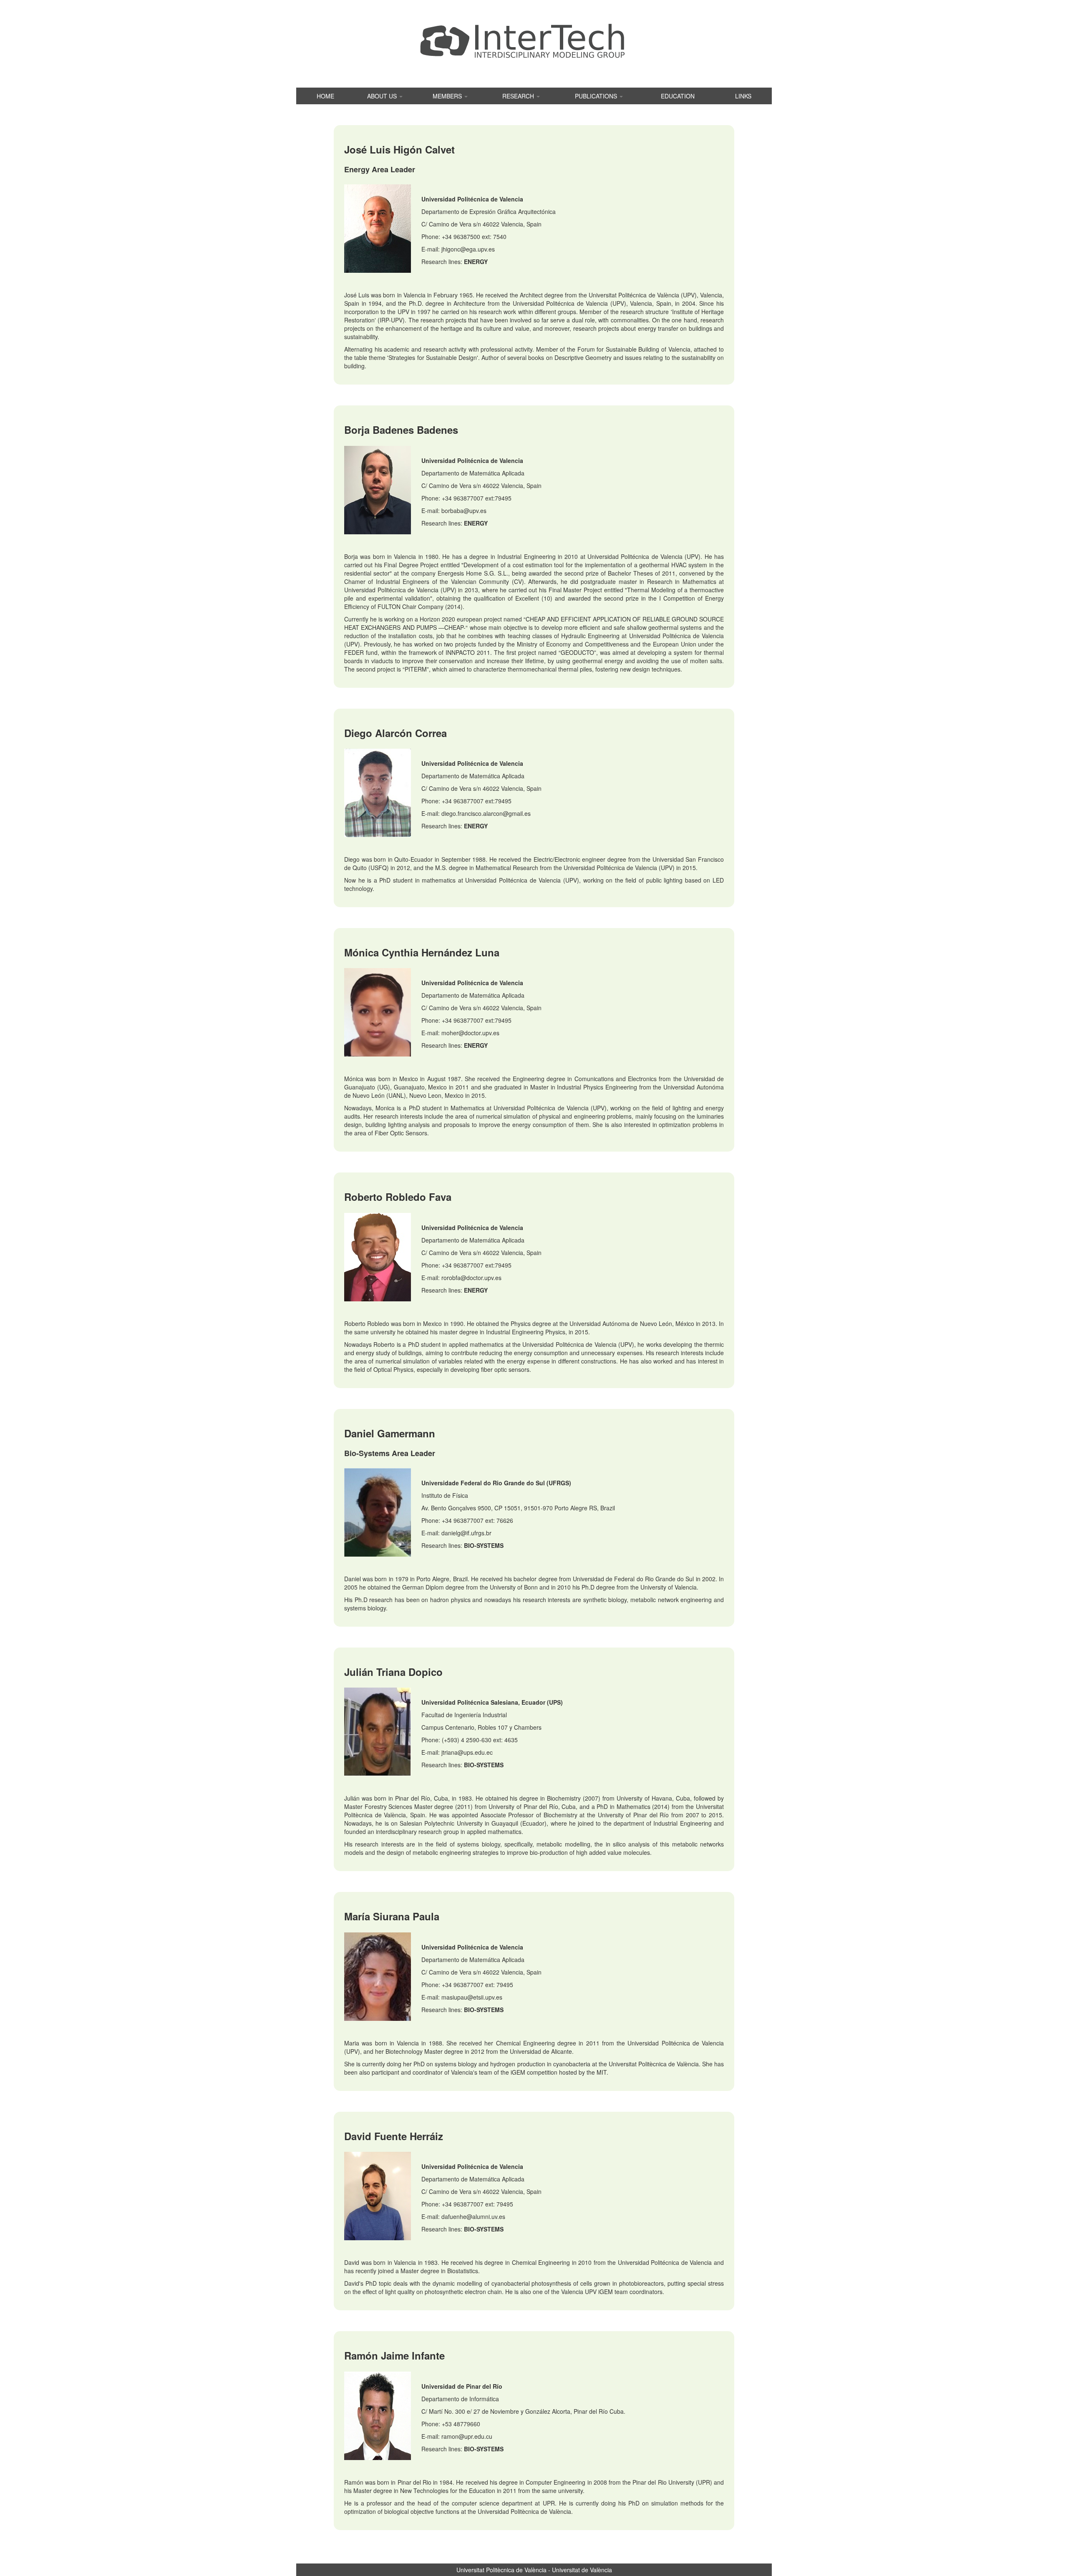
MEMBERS (448, 96)
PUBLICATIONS (597, 96)
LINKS (743, 96)
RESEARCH (519, 96)
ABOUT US (383, 96)
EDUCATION (678, 96)
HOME (325, 96)
